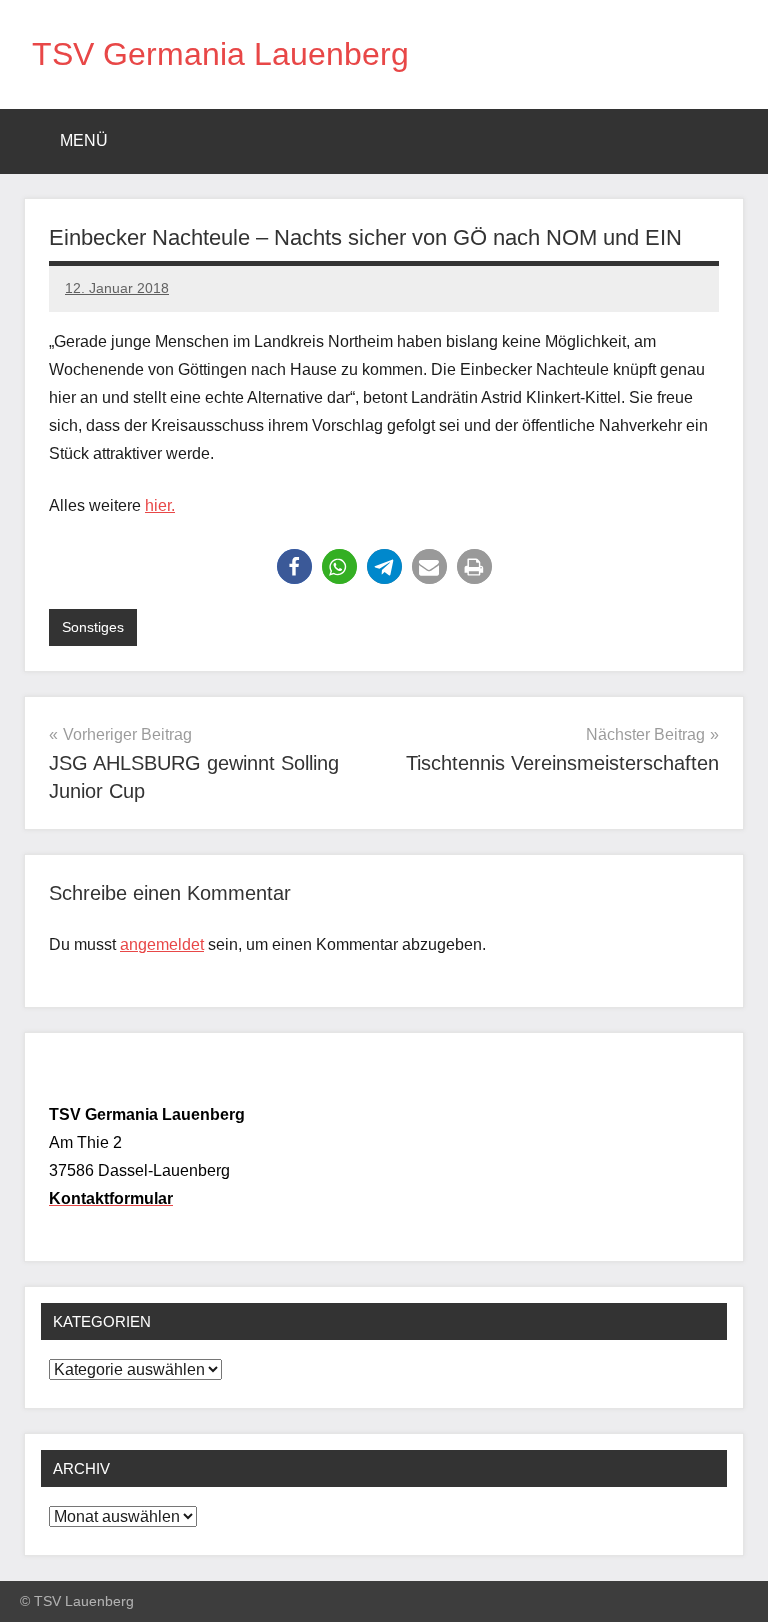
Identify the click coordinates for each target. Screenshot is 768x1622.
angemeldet (162, 944)
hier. (160, 505)
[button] (294, 566)
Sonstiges (93, 627)
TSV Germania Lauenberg (220, 54)
